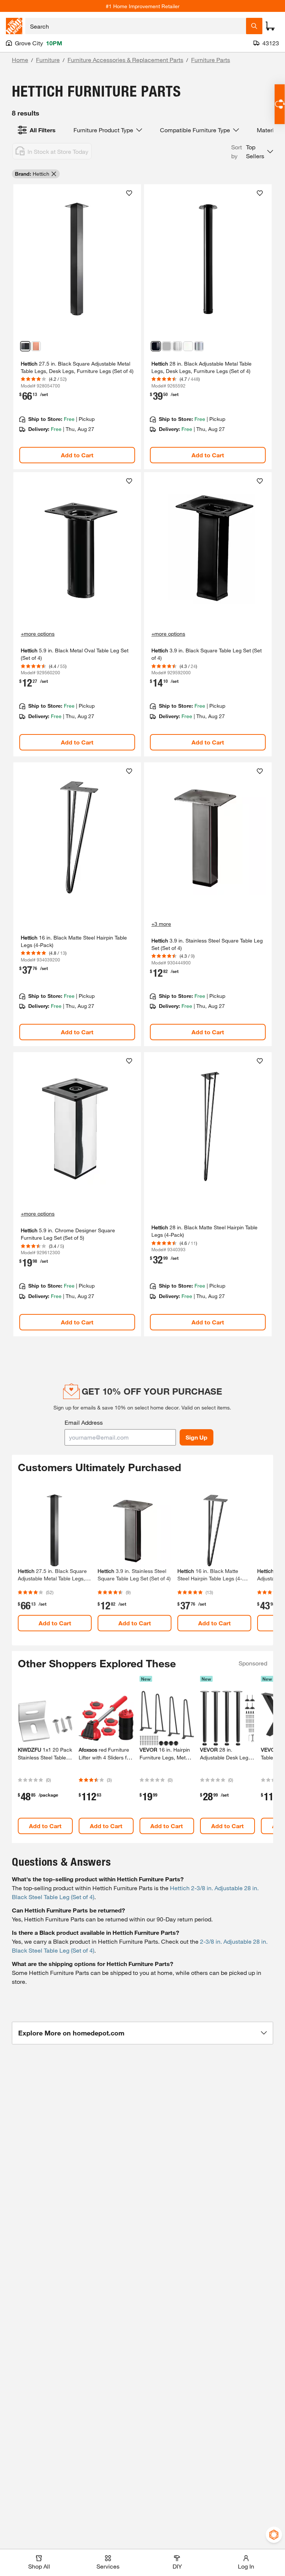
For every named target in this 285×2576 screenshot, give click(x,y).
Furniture (48, 60)
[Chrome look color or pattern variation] (199, 346)
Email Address (84, 1422)
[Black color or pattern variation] (25, 346)
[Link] (77, 327)
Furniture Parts (211, 60)
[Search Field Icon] (254, 26)
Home (20, 60)
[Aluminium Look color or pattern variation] (167, 346)
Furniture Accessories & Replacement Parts (125, 60)
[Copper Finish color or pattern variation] (36, 346)
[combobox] (136, 26)
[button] (252, 152)
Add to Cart (77, 455)
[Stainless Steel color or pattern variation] (177, 346)
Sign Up (196, 1437)
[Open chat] (280, 104)
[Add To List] (129, 193)
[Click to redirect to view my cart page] (270, 26)
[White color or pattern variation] (188, 346)
